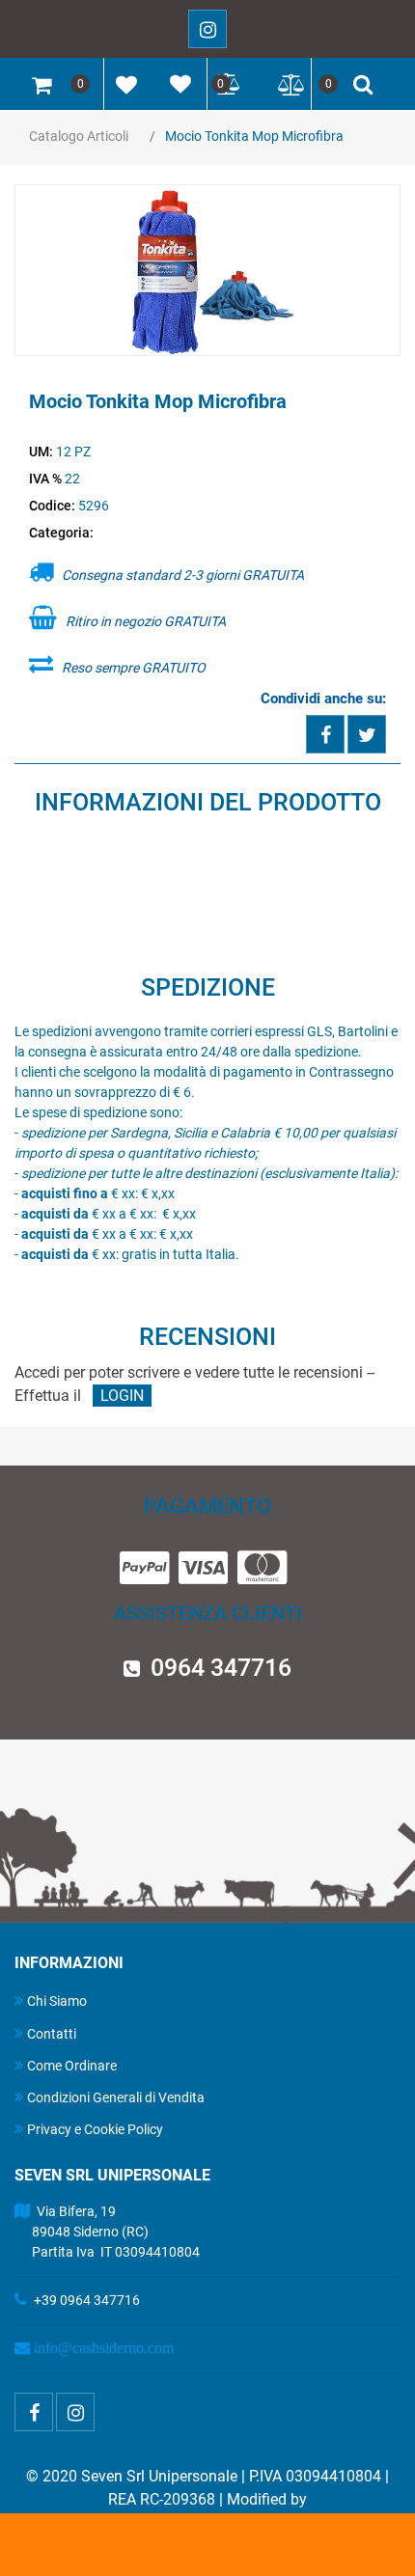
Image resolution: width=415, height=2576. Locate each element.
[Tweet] (367, 734)
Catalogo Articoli (79, 136)
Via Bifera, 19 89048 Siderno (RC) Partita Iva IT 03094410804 (107, 2232)
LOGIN (122, 1396)
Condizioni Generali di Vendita (116, 2097)
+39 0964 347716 (87, 2300)
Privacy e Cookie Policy (95, 2129)
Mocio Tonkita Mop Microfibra (254, 136)
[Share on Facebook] (325, 734)
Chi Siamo (57, 2001)
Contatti (52, 2034)
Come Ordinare (72, 2066)
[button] (207, 271)
